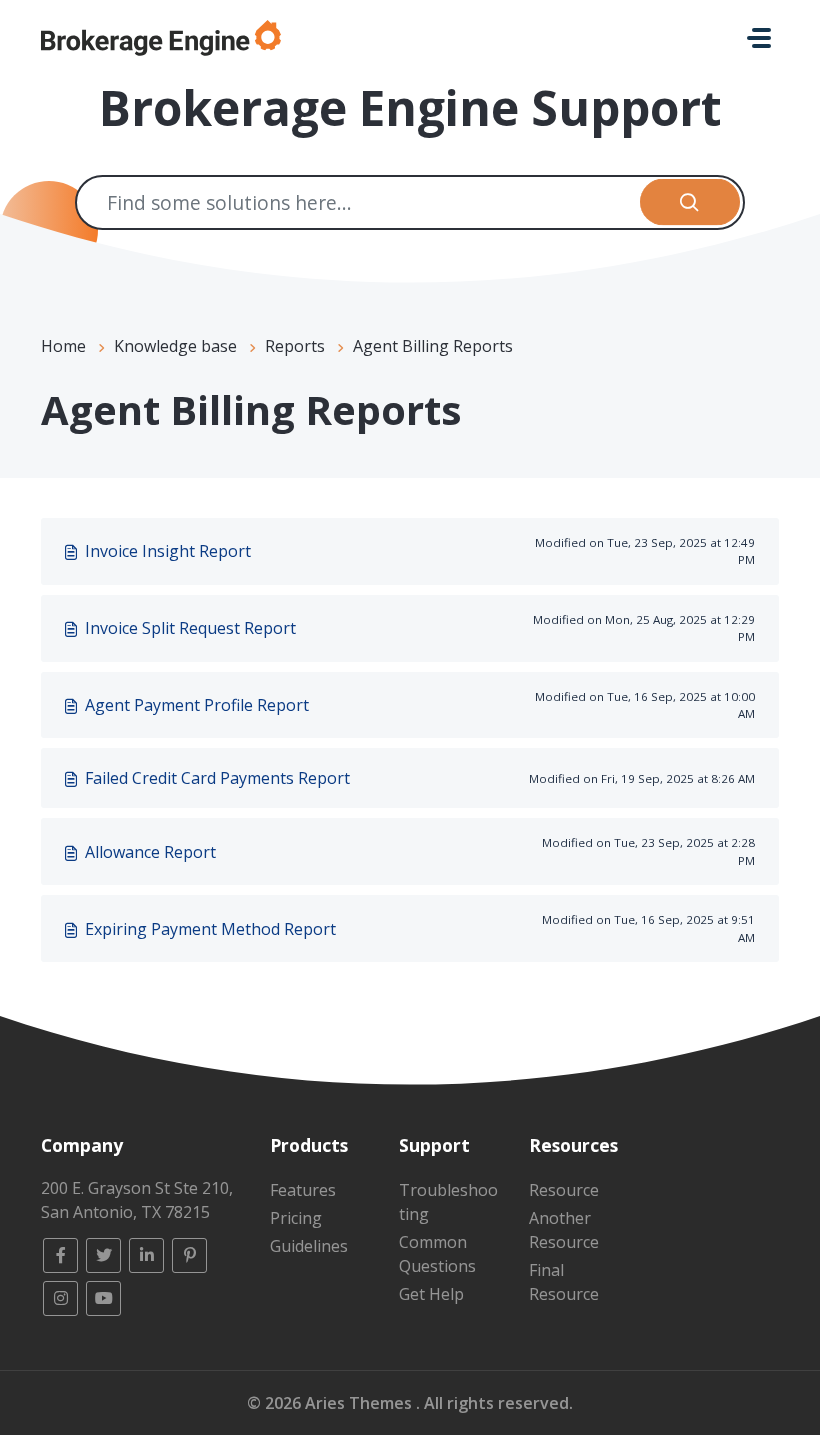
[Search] (690, 202)
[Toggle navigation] (759, 38)
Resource (564, 1190)
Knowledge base (175, 346)
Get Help (431, 1294)
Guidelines (309, 1246)
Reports (295, 346)
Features (303, 1190)
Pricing (296, 1218)
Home (63, 346)
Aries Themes (360, 1403)
